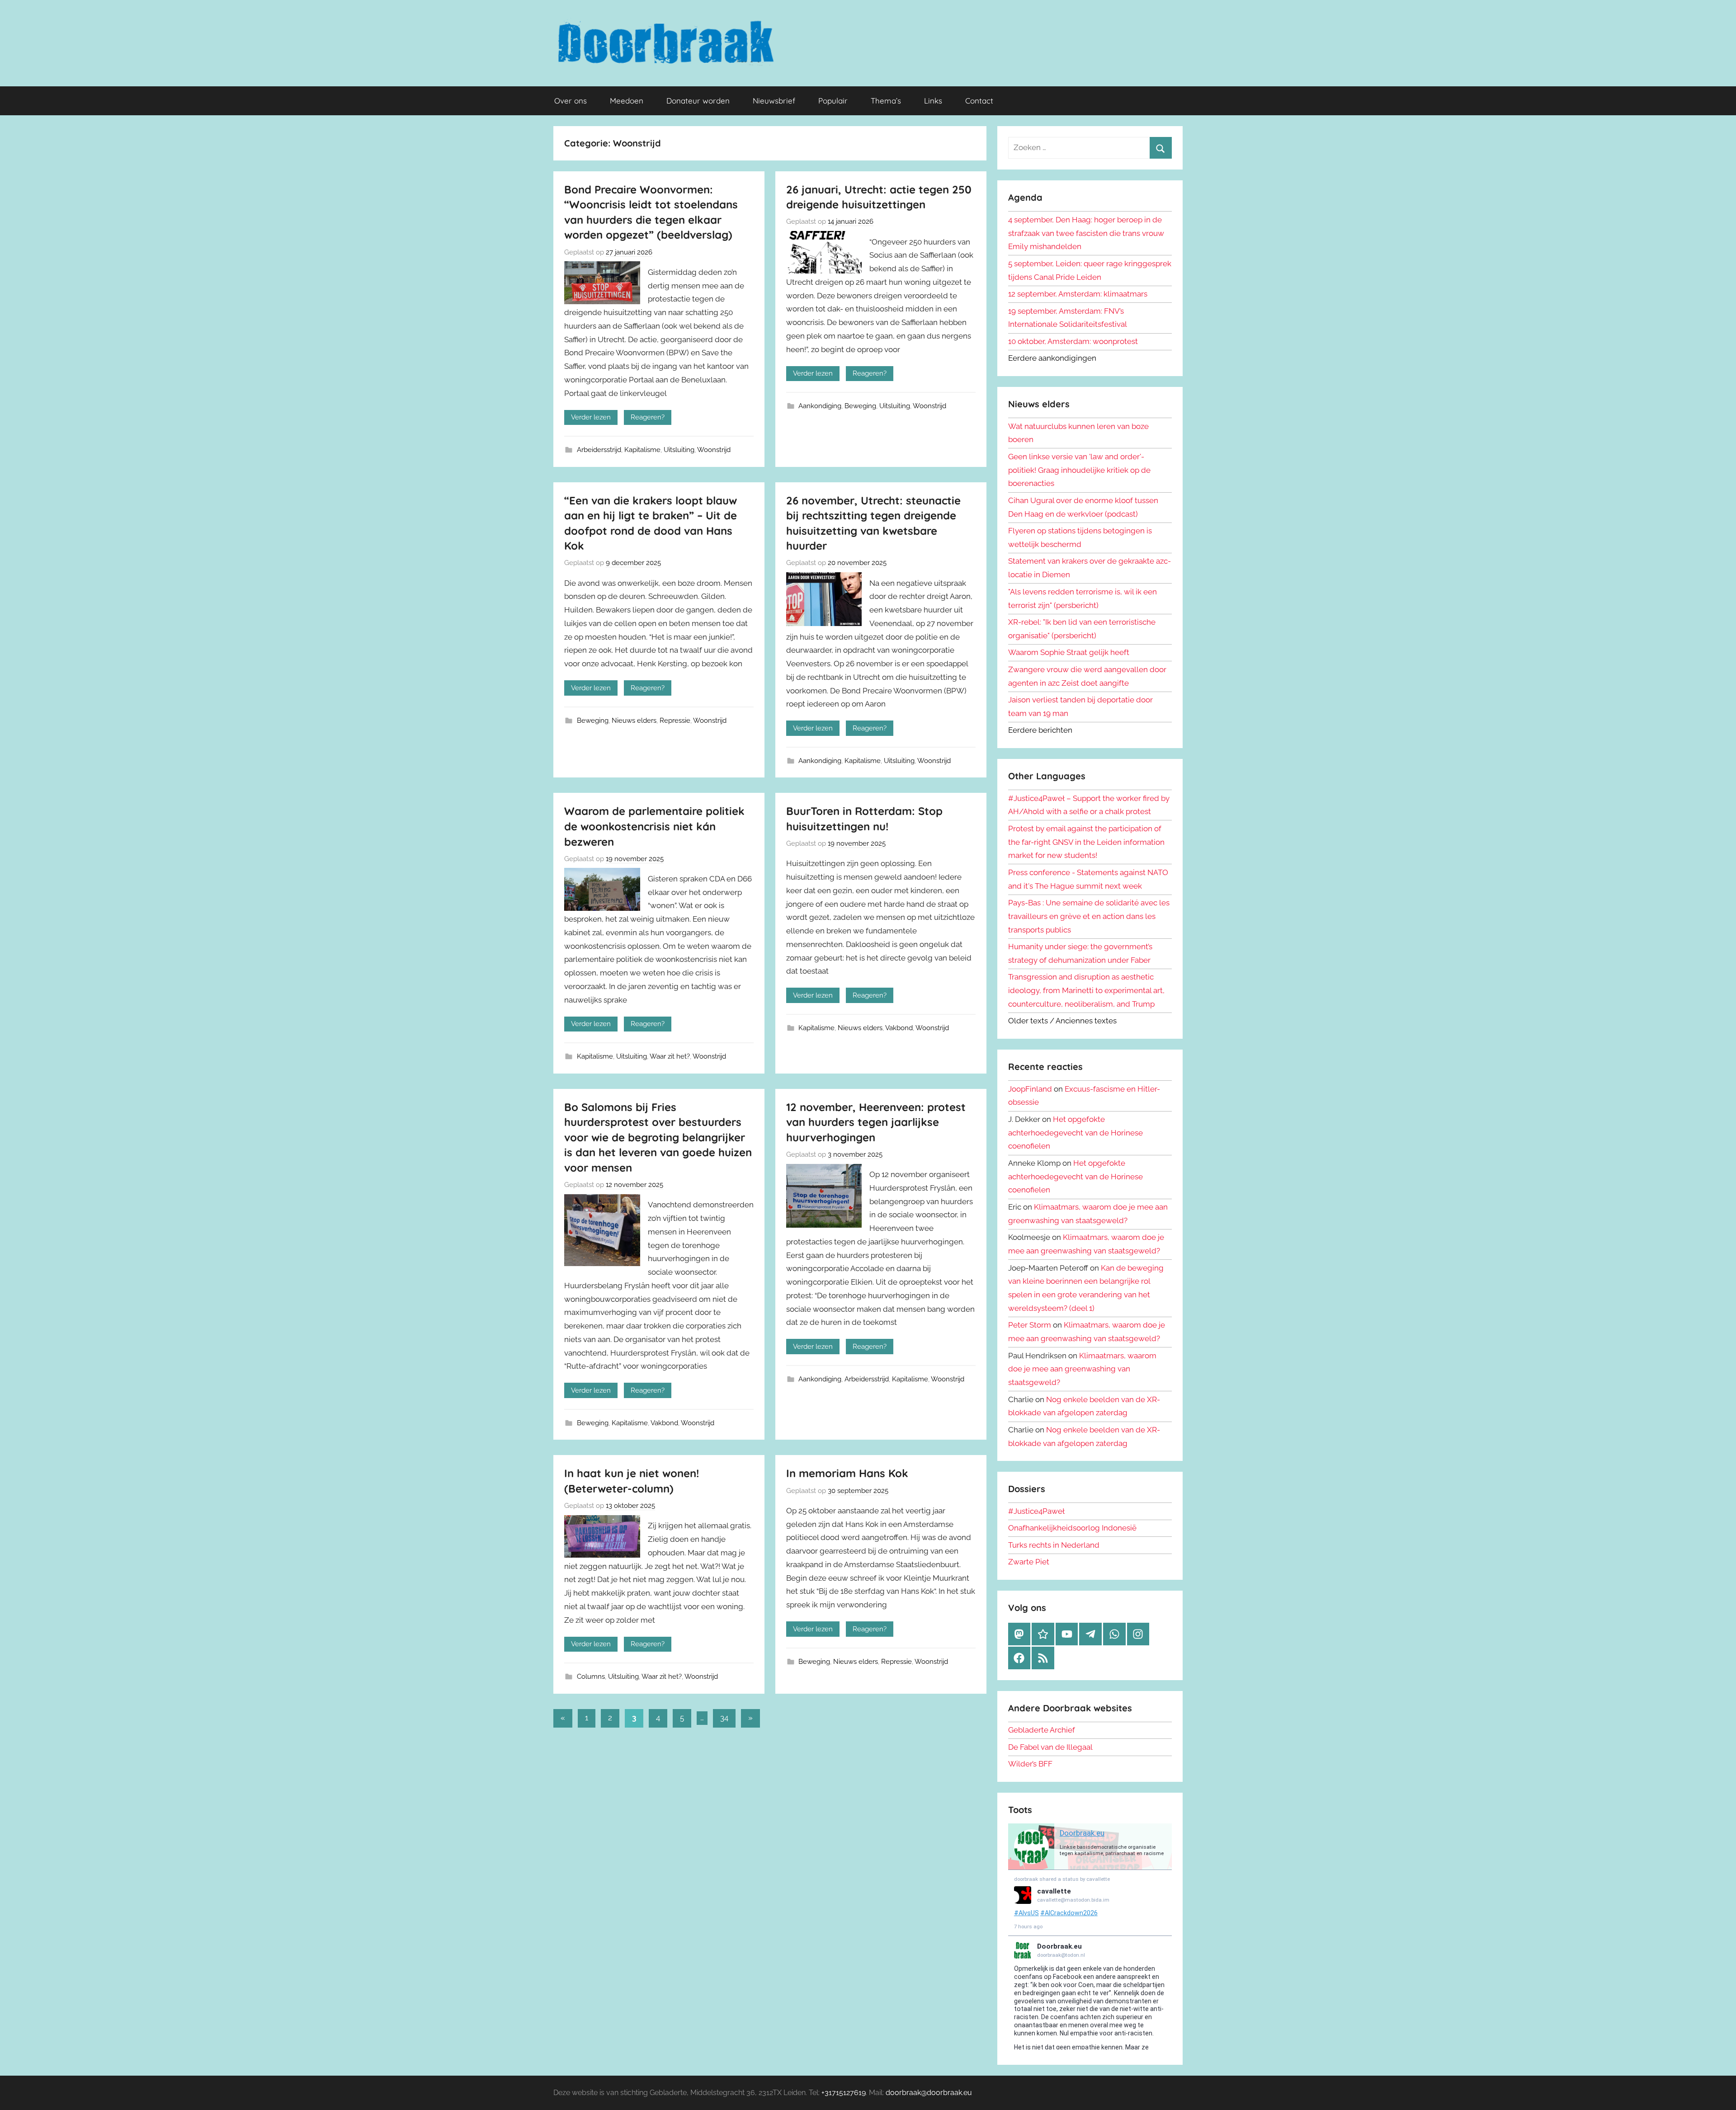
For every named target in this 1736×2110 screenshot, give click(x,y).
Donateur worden (698, 101)
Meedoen (627, 101)
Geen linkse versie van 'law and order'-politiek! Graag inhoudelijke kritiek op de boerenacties (1079, 470)
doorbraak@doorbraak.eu (929, 2093)
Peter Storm (1030, 1325)
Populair (833, 101)
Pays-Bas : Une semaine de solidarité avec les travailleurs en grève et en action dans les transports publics (1089, 916)
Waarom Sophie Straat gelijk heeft (1069, 652)
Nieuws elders (634, 721)
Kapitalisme (642, 450)
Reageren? (648, 417)
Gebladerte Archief (1042, 1730)
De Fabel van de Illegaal (1050, 1747)
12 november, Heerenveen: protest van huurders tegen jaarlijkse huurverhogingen (876, 1122)
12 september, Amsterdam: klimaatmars (1078, 294)
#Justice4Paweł (1036, 1511)
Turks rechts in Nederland (1054, 1545)
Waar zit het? (670, 1056)
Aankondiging (820, 406)
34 (724, 1718)
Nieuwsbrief (774, 101)
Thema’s (886, 101)
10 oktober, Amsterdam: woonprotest (1073, 341)
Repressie (675, 721)
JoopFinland (1030, 1089)
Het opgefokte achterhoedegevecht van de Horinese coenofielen (1076, 1133)
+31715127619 (844, 2093)
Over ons (571, 101)
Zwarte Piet (1029, 1562)
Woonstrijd (714, 450)
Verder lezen (591, 417)
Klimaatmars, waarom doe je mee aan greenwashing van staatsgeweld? (1082, 1369)
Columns (591, 1677)
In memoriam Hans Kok (847, 1473)
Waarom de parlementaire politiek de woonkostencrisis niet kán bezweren (654, 826)
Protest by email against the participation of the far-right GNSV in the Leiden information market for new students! (1086, 842)
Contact (979, 101)
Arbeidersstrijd (599, 450)
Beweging (860, 406)
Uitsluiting (679, 450)
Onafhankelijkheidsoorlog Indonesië (1072, 1528)
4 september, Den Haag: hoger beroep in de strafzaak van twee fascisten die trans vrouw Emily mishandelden (1086, 233)
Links (933, 101)
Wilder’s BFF (1030, 1764)
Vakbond (899, 1028)
